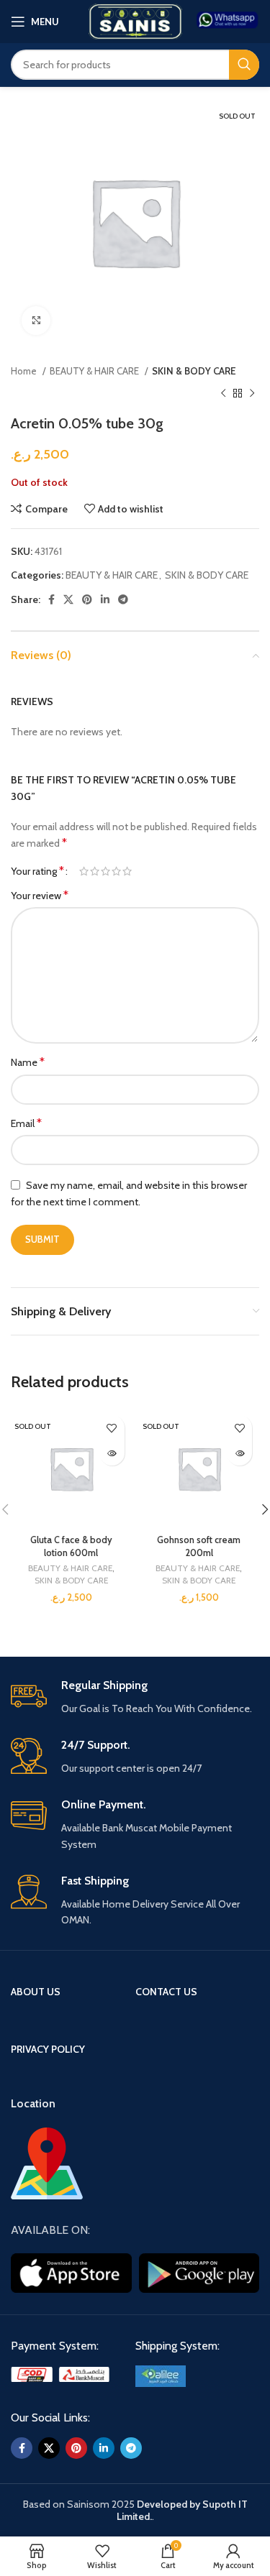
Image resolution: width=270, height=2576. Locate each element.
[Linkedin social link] (105, 599)
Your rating (37, 871)
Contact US (166, 1992)
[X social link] (68, 599)
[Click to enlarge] (36, 321)
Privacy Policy (48, 2049)
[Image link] (62, 2373)
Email (26, 1123)
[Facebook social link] (51, 599)
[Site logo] (135, 20)
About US (36, 1992)
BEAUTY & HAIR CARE (95, 371)
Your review (40, 895)
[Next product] (252, 393)
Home (25, 371)
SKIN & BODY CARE (194, 371)
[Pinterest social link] (87, 599)
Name (28, 1062)
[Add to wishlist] (112, 1428)
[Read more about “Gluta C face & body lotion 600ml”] (112, 1453)
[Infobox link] (228, 21)
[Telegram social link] (123, 599)
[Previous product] (223, 393)
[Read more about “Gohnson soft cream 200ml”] (239, 1453)
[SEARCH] (244, 65)
